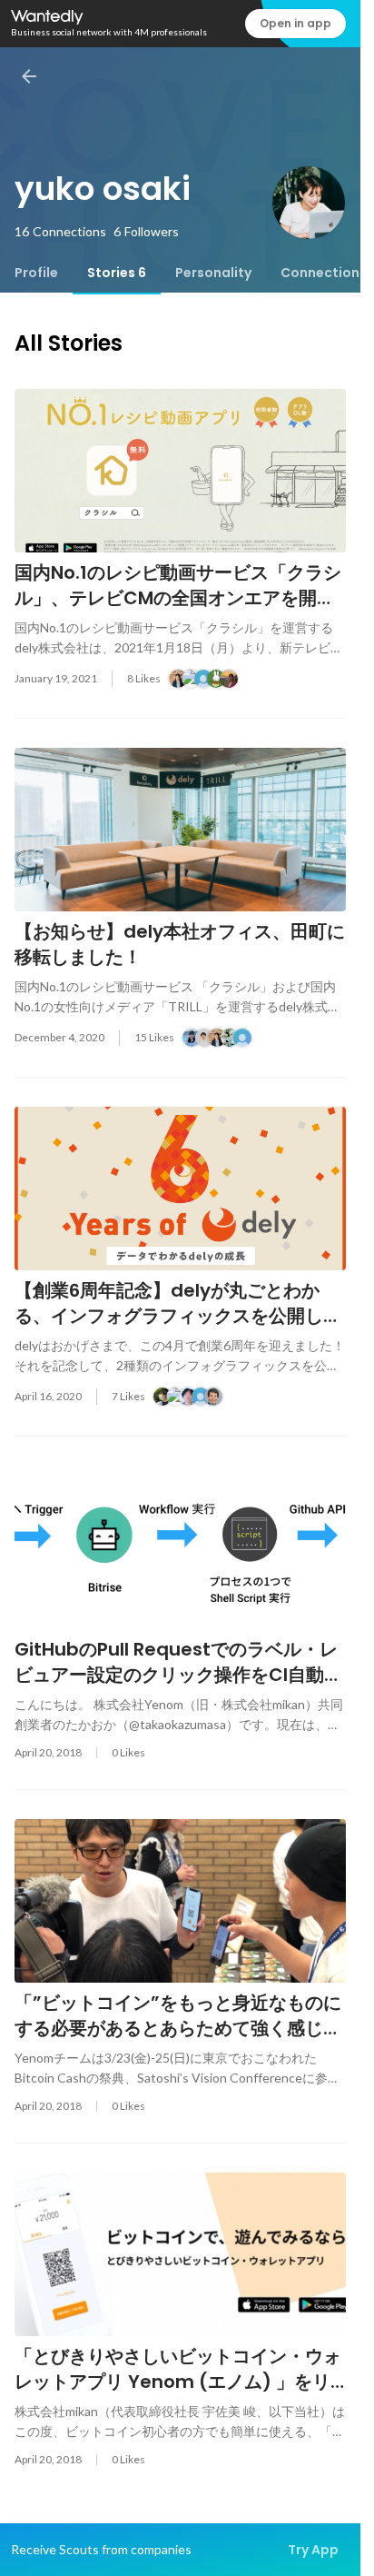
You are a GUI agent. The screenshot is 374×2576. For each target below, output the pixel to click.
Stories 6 (117, 273)
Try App (313, 2550)
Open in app (295, 23)
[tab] (36, 273)
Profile (36, 273)
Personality (213, 273)
